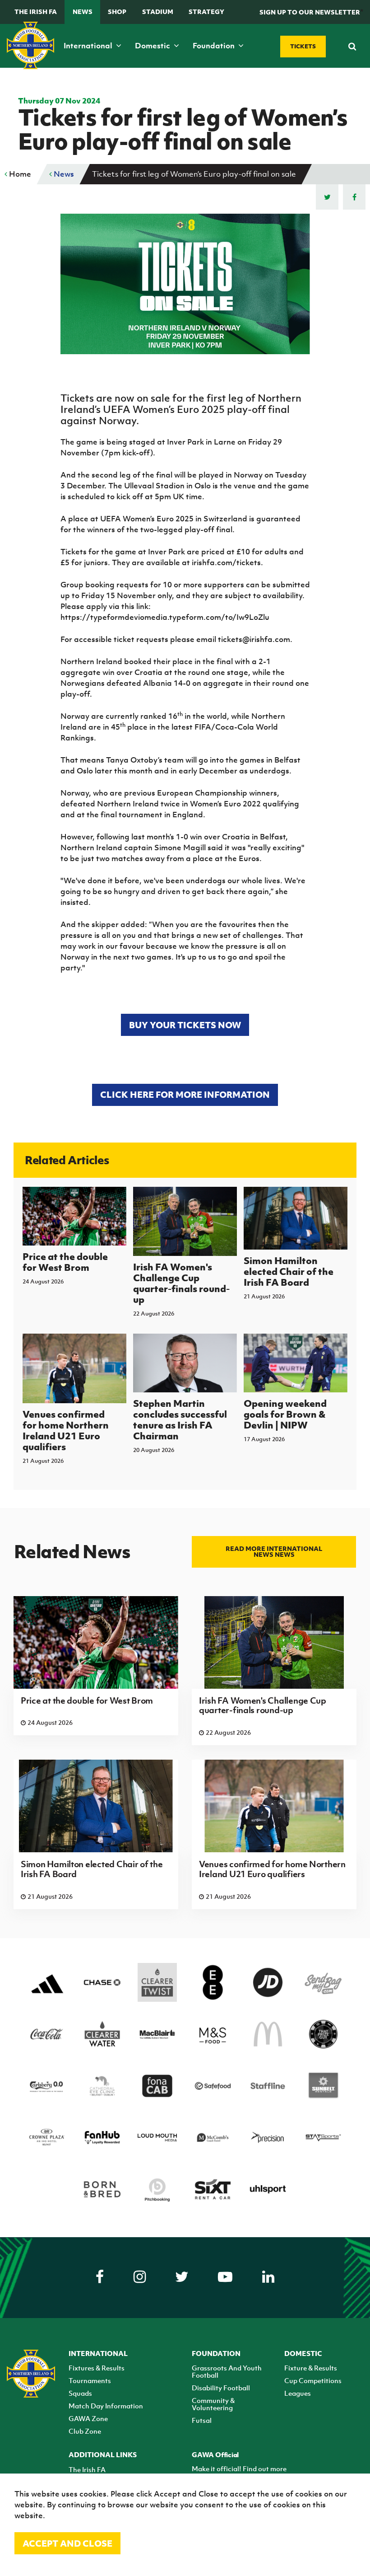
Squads (80, 2393)
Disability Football (221, 2388)
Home (19, 174)
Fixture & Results (311, 2368)
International (89, 46)
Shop (117, 12)
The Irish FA (36, 12)
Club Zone (85, 2431)
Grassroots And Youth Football (227, 2371)
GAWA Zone (88, 2418)
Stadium (158, 12)
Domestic (153, 46)
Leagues (298, 2393)
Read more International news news (274, 1551)
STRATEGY (206, 12)
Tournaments (90, 2380)
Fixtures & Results (97, 2368)
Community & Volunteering (213, 2404)
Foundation (215, 46)
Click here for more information (185, 1094)
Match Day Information (106, 2406)
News (83, 12)
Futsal (202, 2420)
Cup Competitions (313, 2380)
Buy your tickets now (185, 1025)
